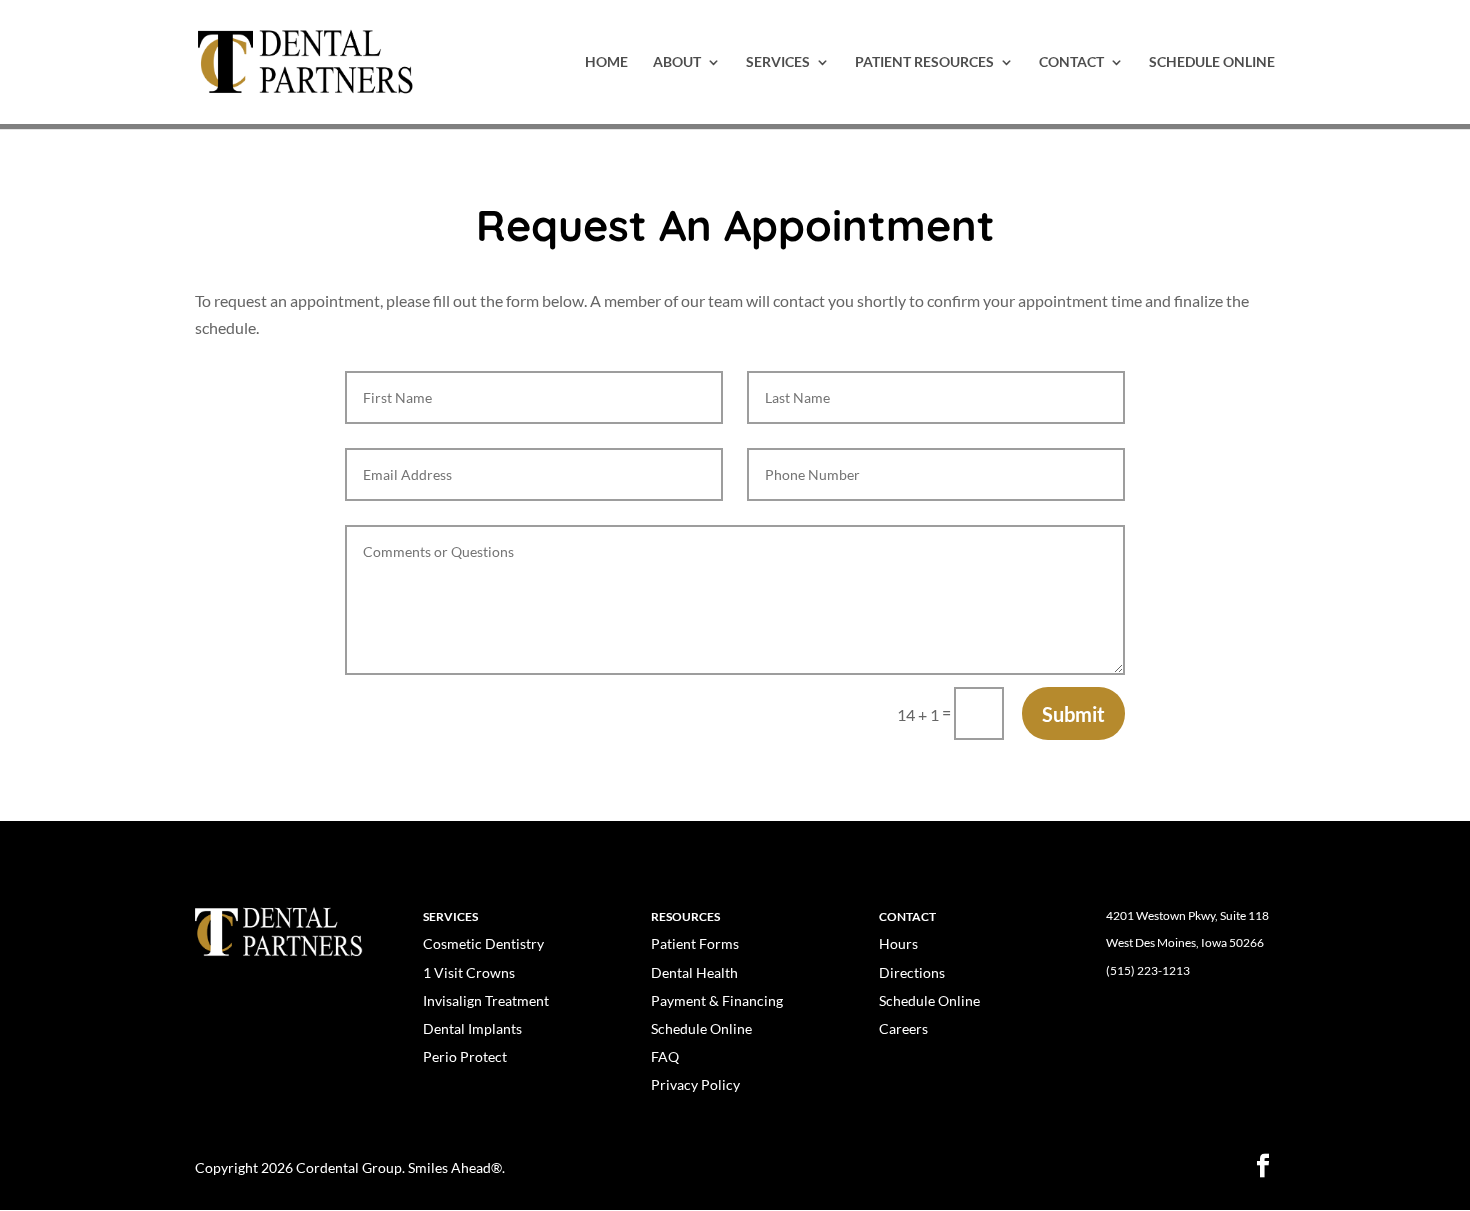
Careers (903, 1028)
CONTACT (1071, 62)
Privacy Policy (695, 1084)
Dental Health (694, 972)
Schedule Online (701, 1028)
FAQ (665, 1056)
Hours (898, 943)
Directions (912, 972)
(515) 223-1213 (1148, 970)
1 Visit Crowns (469, 972)
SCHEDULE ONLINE (1212, 62)
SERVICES (778, 62)
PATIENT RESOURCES (924, 62)
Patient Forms (695, 943)
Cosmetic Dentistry (483, 943)
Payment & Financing (717, 1000)
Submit (1073, 714)
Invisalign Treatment (486, 1000)
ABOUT (677, 62)
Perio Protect (465, 1056)
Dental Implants (472, 1028)
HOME (606, 62)
